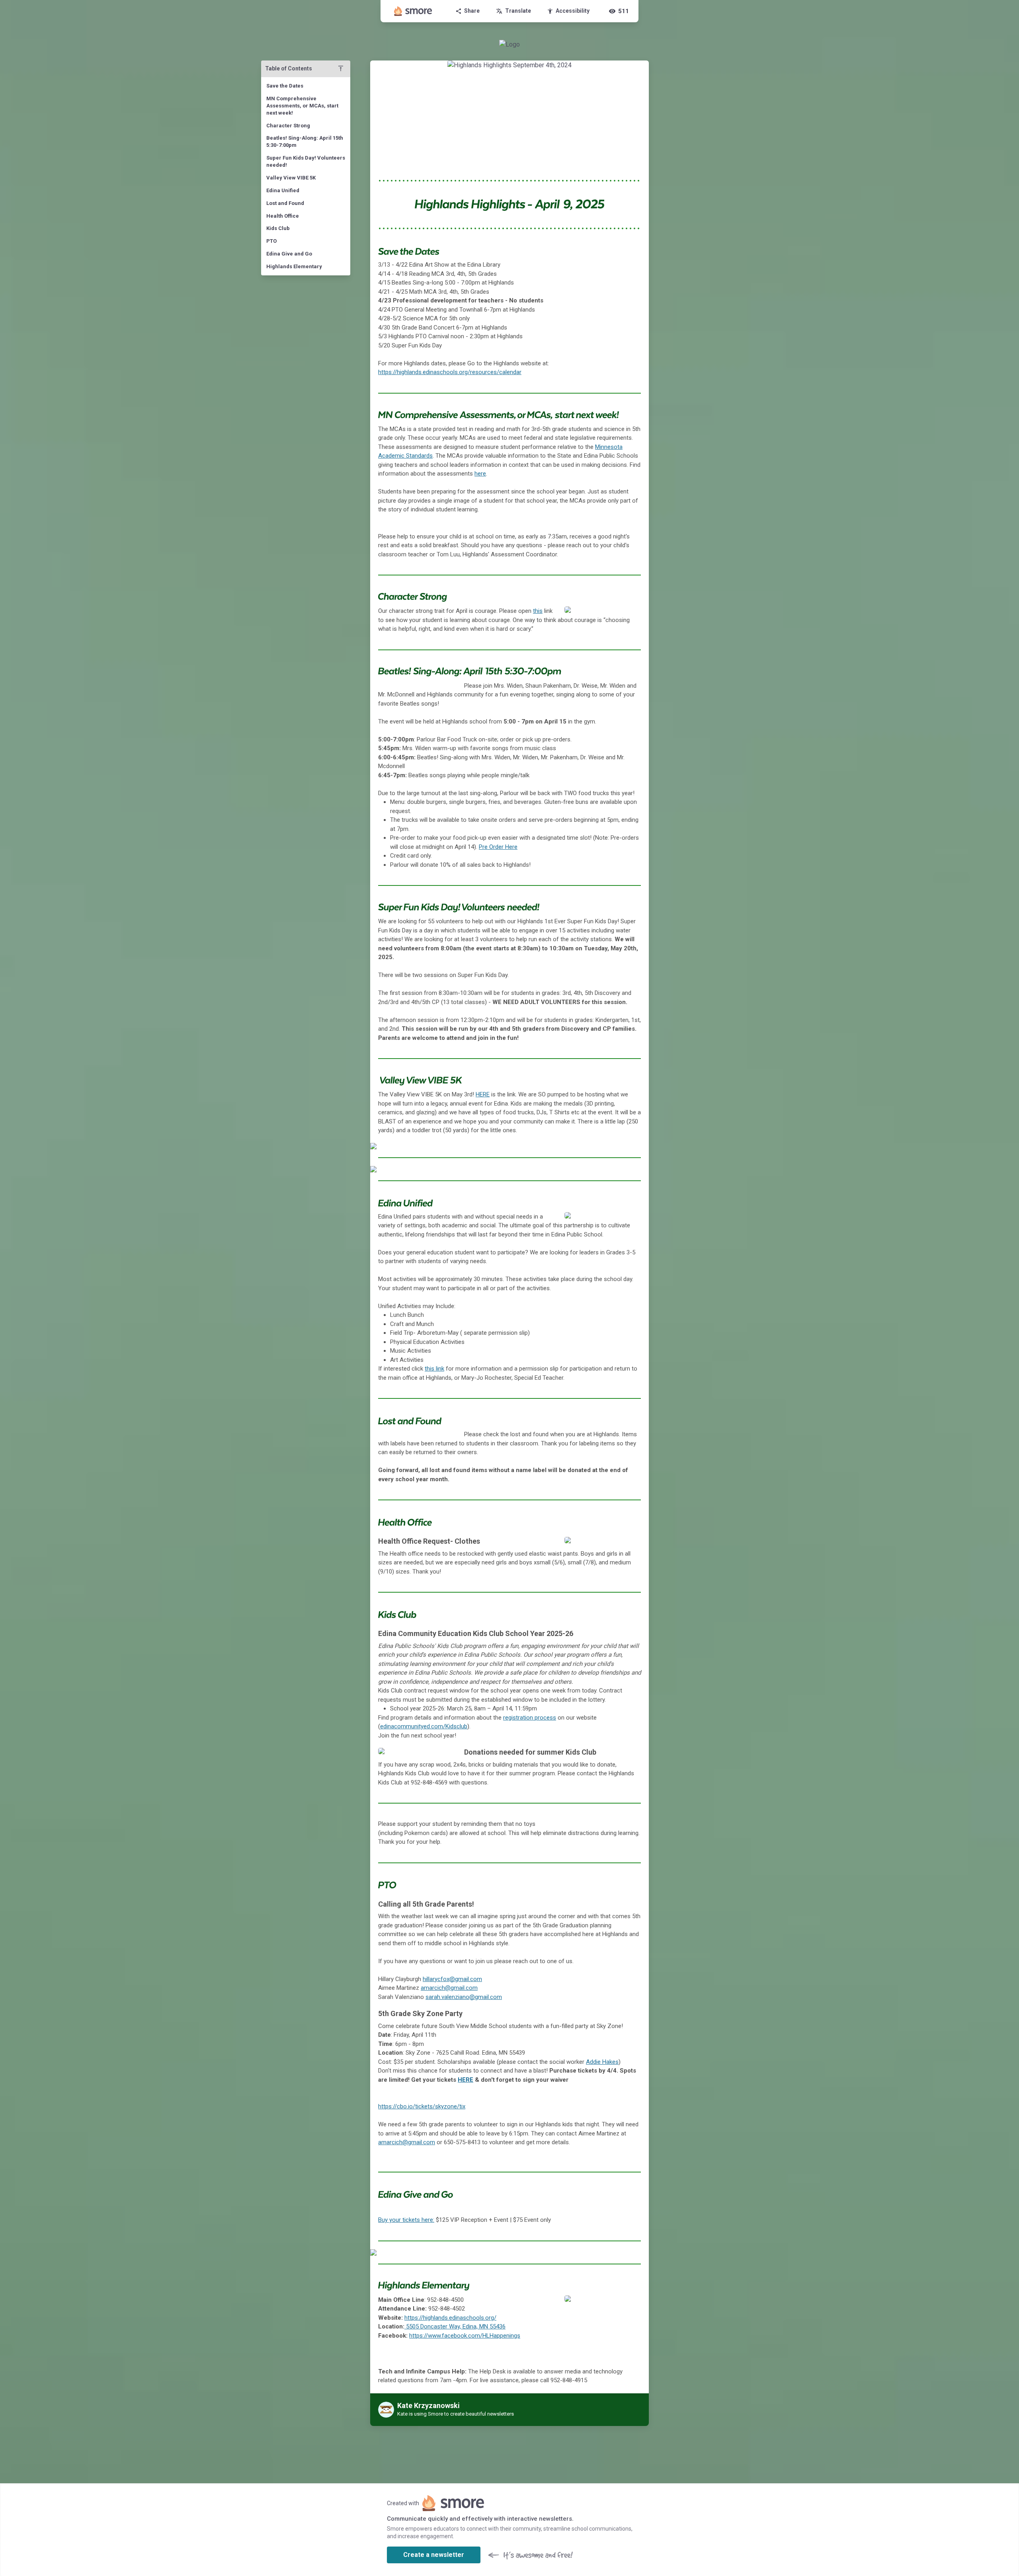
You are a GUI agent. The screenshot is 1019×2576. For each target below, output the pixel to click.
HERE (483, 1094)
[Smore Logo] (413, 11)
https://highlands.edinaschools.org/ (450, 2318)
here (480, 474)
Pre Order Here (498, 847)
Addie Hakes (602, 2062)
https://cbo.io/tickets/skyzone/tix (422, 2106)
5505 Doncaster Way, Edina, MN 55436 (456, 2326)
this (538, 611)
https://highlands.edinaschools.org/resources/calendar (450, 372)
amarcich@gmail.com (449, 1988)
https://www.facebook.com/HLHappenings (465, 2336)
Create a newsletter (434, 2555)
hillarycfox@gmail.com (452, 1979)
